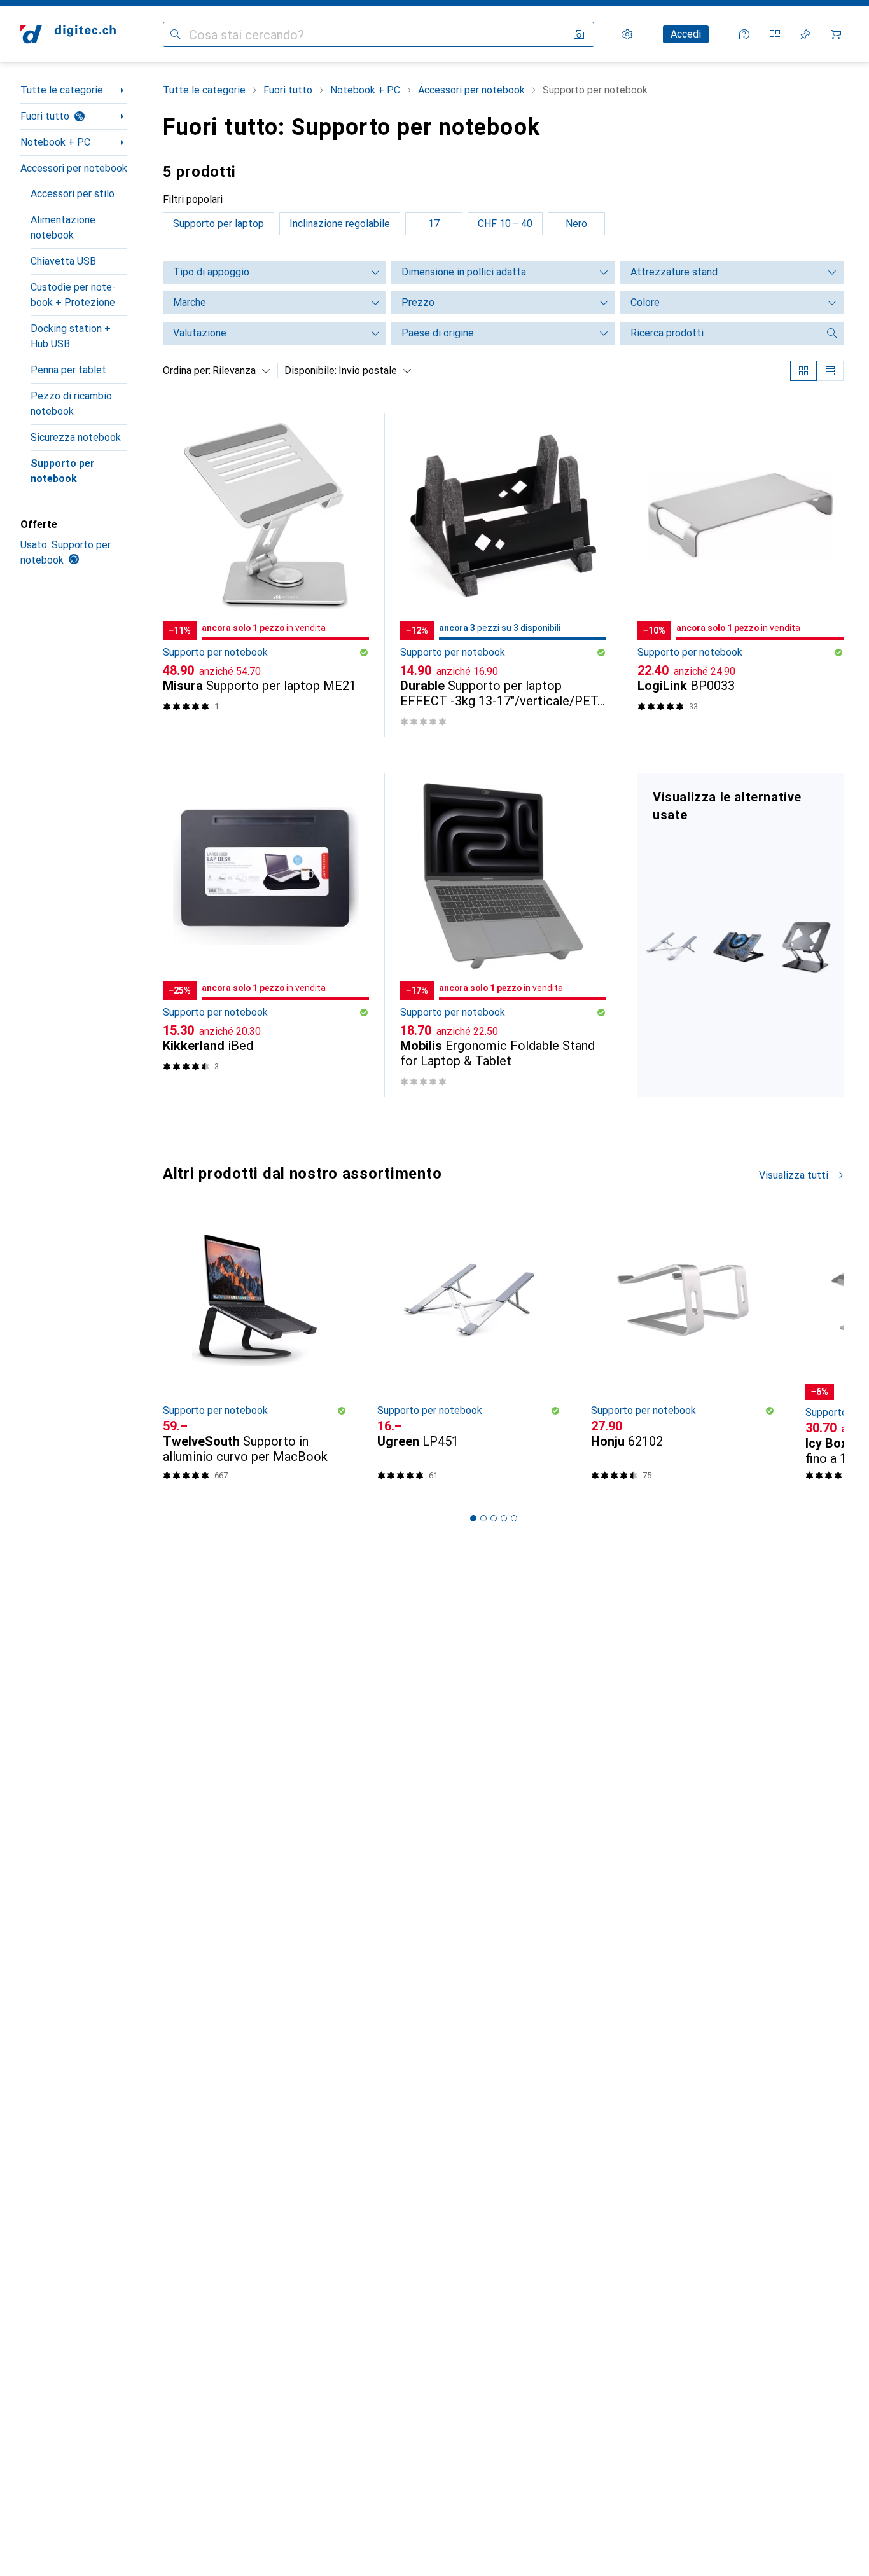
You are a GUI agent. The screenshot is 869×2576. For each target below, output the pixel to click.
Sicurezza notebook (76, 437)
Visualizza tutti (794, 1175)
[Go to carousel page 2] (483, 1518)
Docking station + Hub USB (71, 336)
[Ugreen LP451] (469, 1352)
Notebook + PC (55, 142)
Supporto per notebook (63, 471)
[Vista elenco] (830, 371)
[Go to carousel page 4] (504, 1518)
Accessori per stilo (73, 194)
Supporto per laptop (219, 224)
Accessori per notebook (74, 168)
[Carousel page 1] (473, 1518)
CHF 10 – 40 (505, 224)
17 (434, 224)
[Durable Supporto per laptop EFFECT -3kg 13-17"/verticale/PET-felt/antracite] (503, 575)
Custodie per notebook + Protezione (73, 295)
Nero (576, 224)
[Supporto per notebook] (740, 935)
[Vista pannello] (803, 371)
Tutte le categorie (62, 90)
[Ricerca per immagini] (579, 34)
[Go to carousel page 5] (514, 1518)
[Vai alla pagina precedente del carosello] (170, 1352)
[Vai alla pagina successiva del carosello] (821, 1352)
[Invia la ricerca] (176, 34)
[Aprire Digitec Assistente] (744, 34)
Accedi (686, 34)
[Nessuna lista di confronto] (775, 34)
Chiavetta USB (63, 261)
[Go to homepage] (68, 34)
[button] (364, 653)
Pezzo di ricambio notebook (71, 404)
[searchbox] (720, 333)
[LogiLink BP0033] (740, 575)
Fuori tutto (45, 116)
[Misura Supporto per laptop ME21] (266, 575)
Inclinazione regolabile (340, 224)
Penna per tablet (68, 370)
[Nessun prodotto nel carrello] (836, 34)
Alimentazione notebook (63, 227)
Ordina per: (187, 370)
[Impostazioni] (627, 34)
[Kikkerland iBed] (266, 935)
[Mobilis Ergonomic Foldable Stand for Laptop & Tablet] (503, 935)
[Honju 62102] (683, 1352)
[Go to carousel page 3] (494, 1518)
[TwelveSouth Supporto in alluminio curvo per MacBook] (255, 1352)
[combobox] (238, 371)
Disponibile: (310, 370)
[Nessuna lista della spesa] (805, 34)
